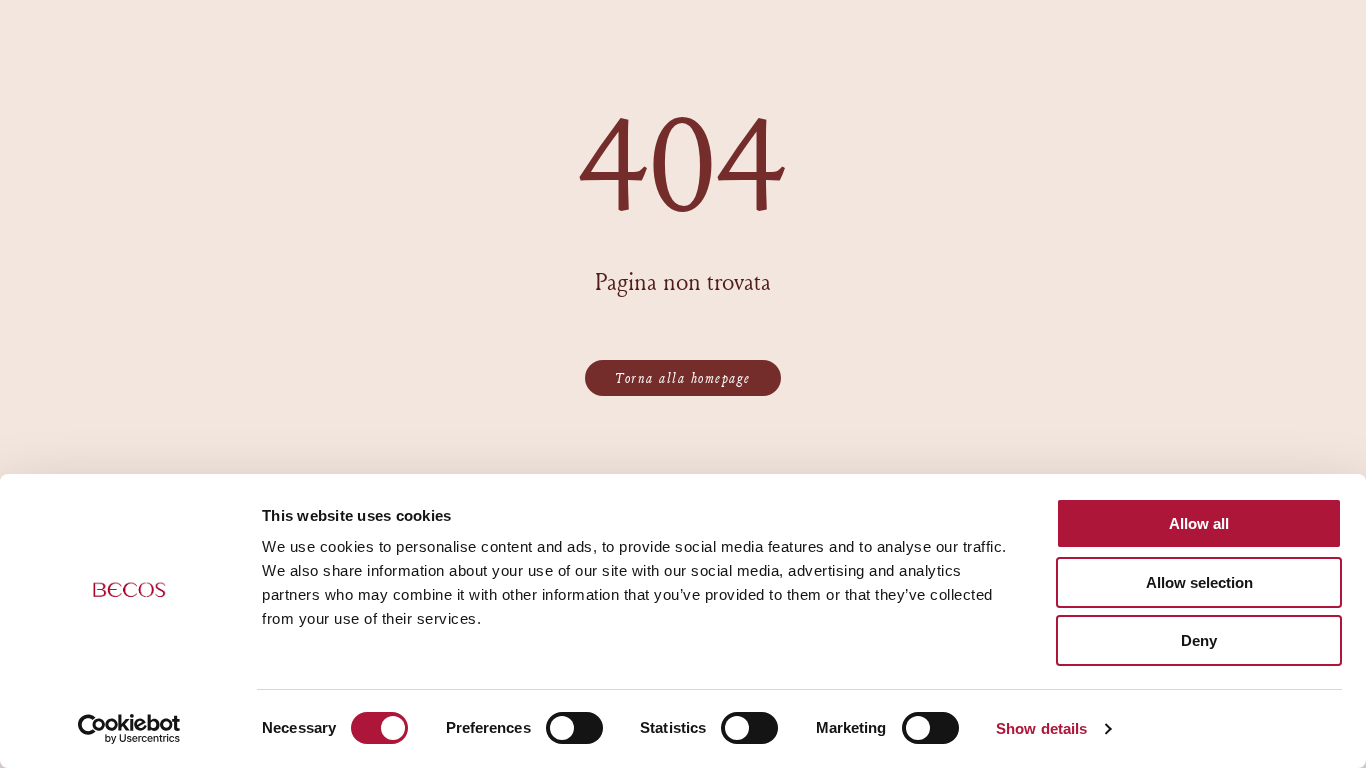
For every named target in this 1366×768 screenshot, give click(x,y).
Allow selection (1199, 582)
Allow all (1199, 523)
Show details (1041, 728)
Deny (1199, 640)
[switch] (574, 728)
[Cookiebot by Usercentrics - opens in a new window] (129, 729)
